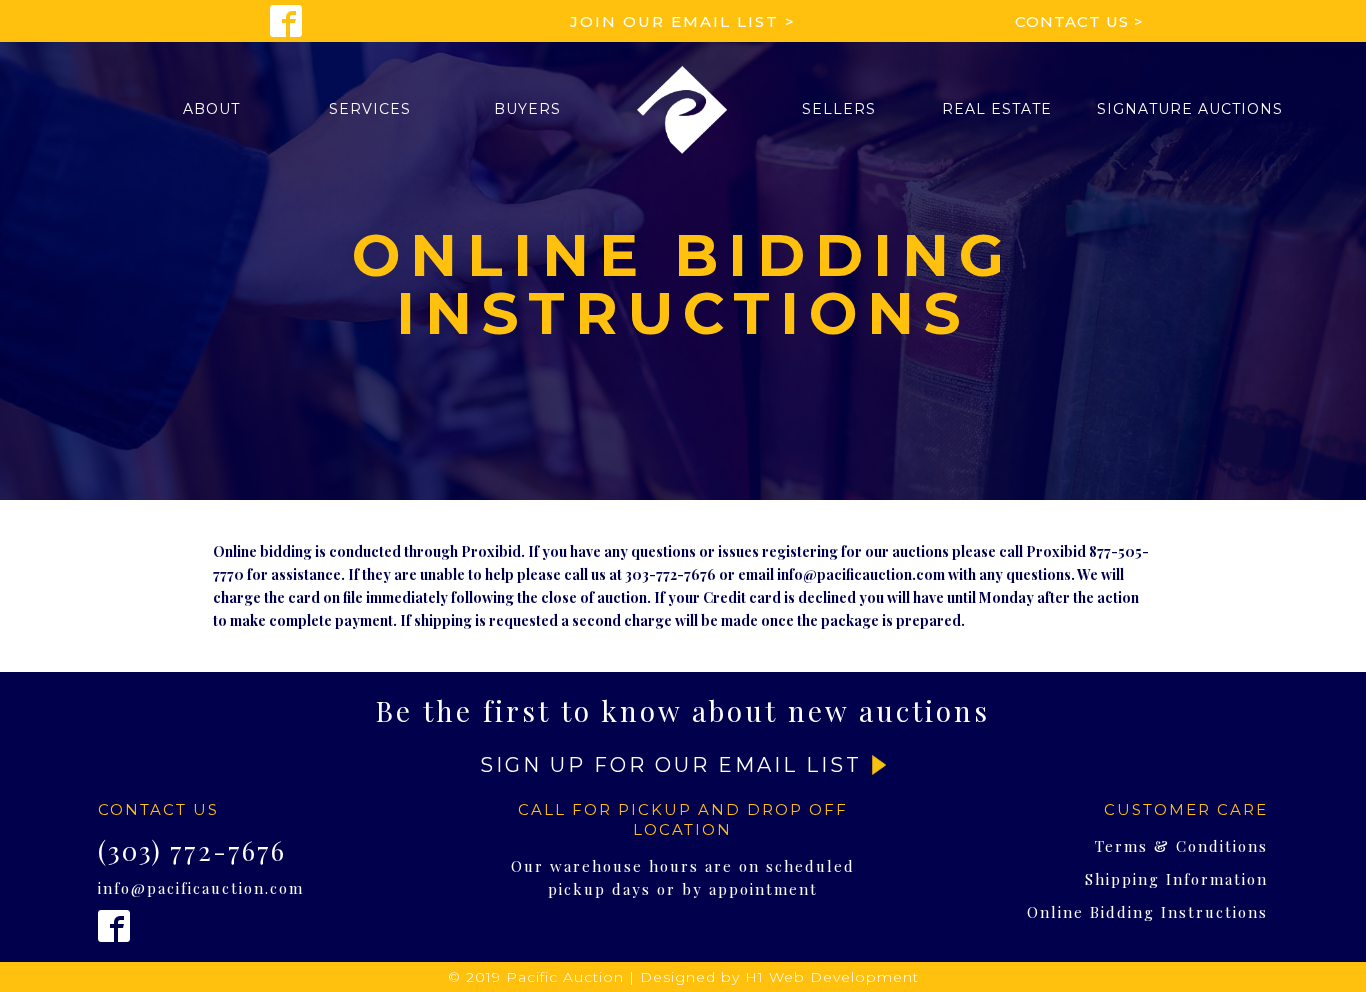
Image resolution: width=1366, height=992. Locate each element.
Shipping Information (1176, 879)
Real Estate (997, 109)
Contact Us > (1079, 21)
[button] (211, 109)
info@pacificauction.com (201, 888)
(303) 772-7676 (192, 851)
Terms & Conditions (1181, 846)
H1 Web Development (832, 977)
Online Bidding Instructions (1147, 912)
